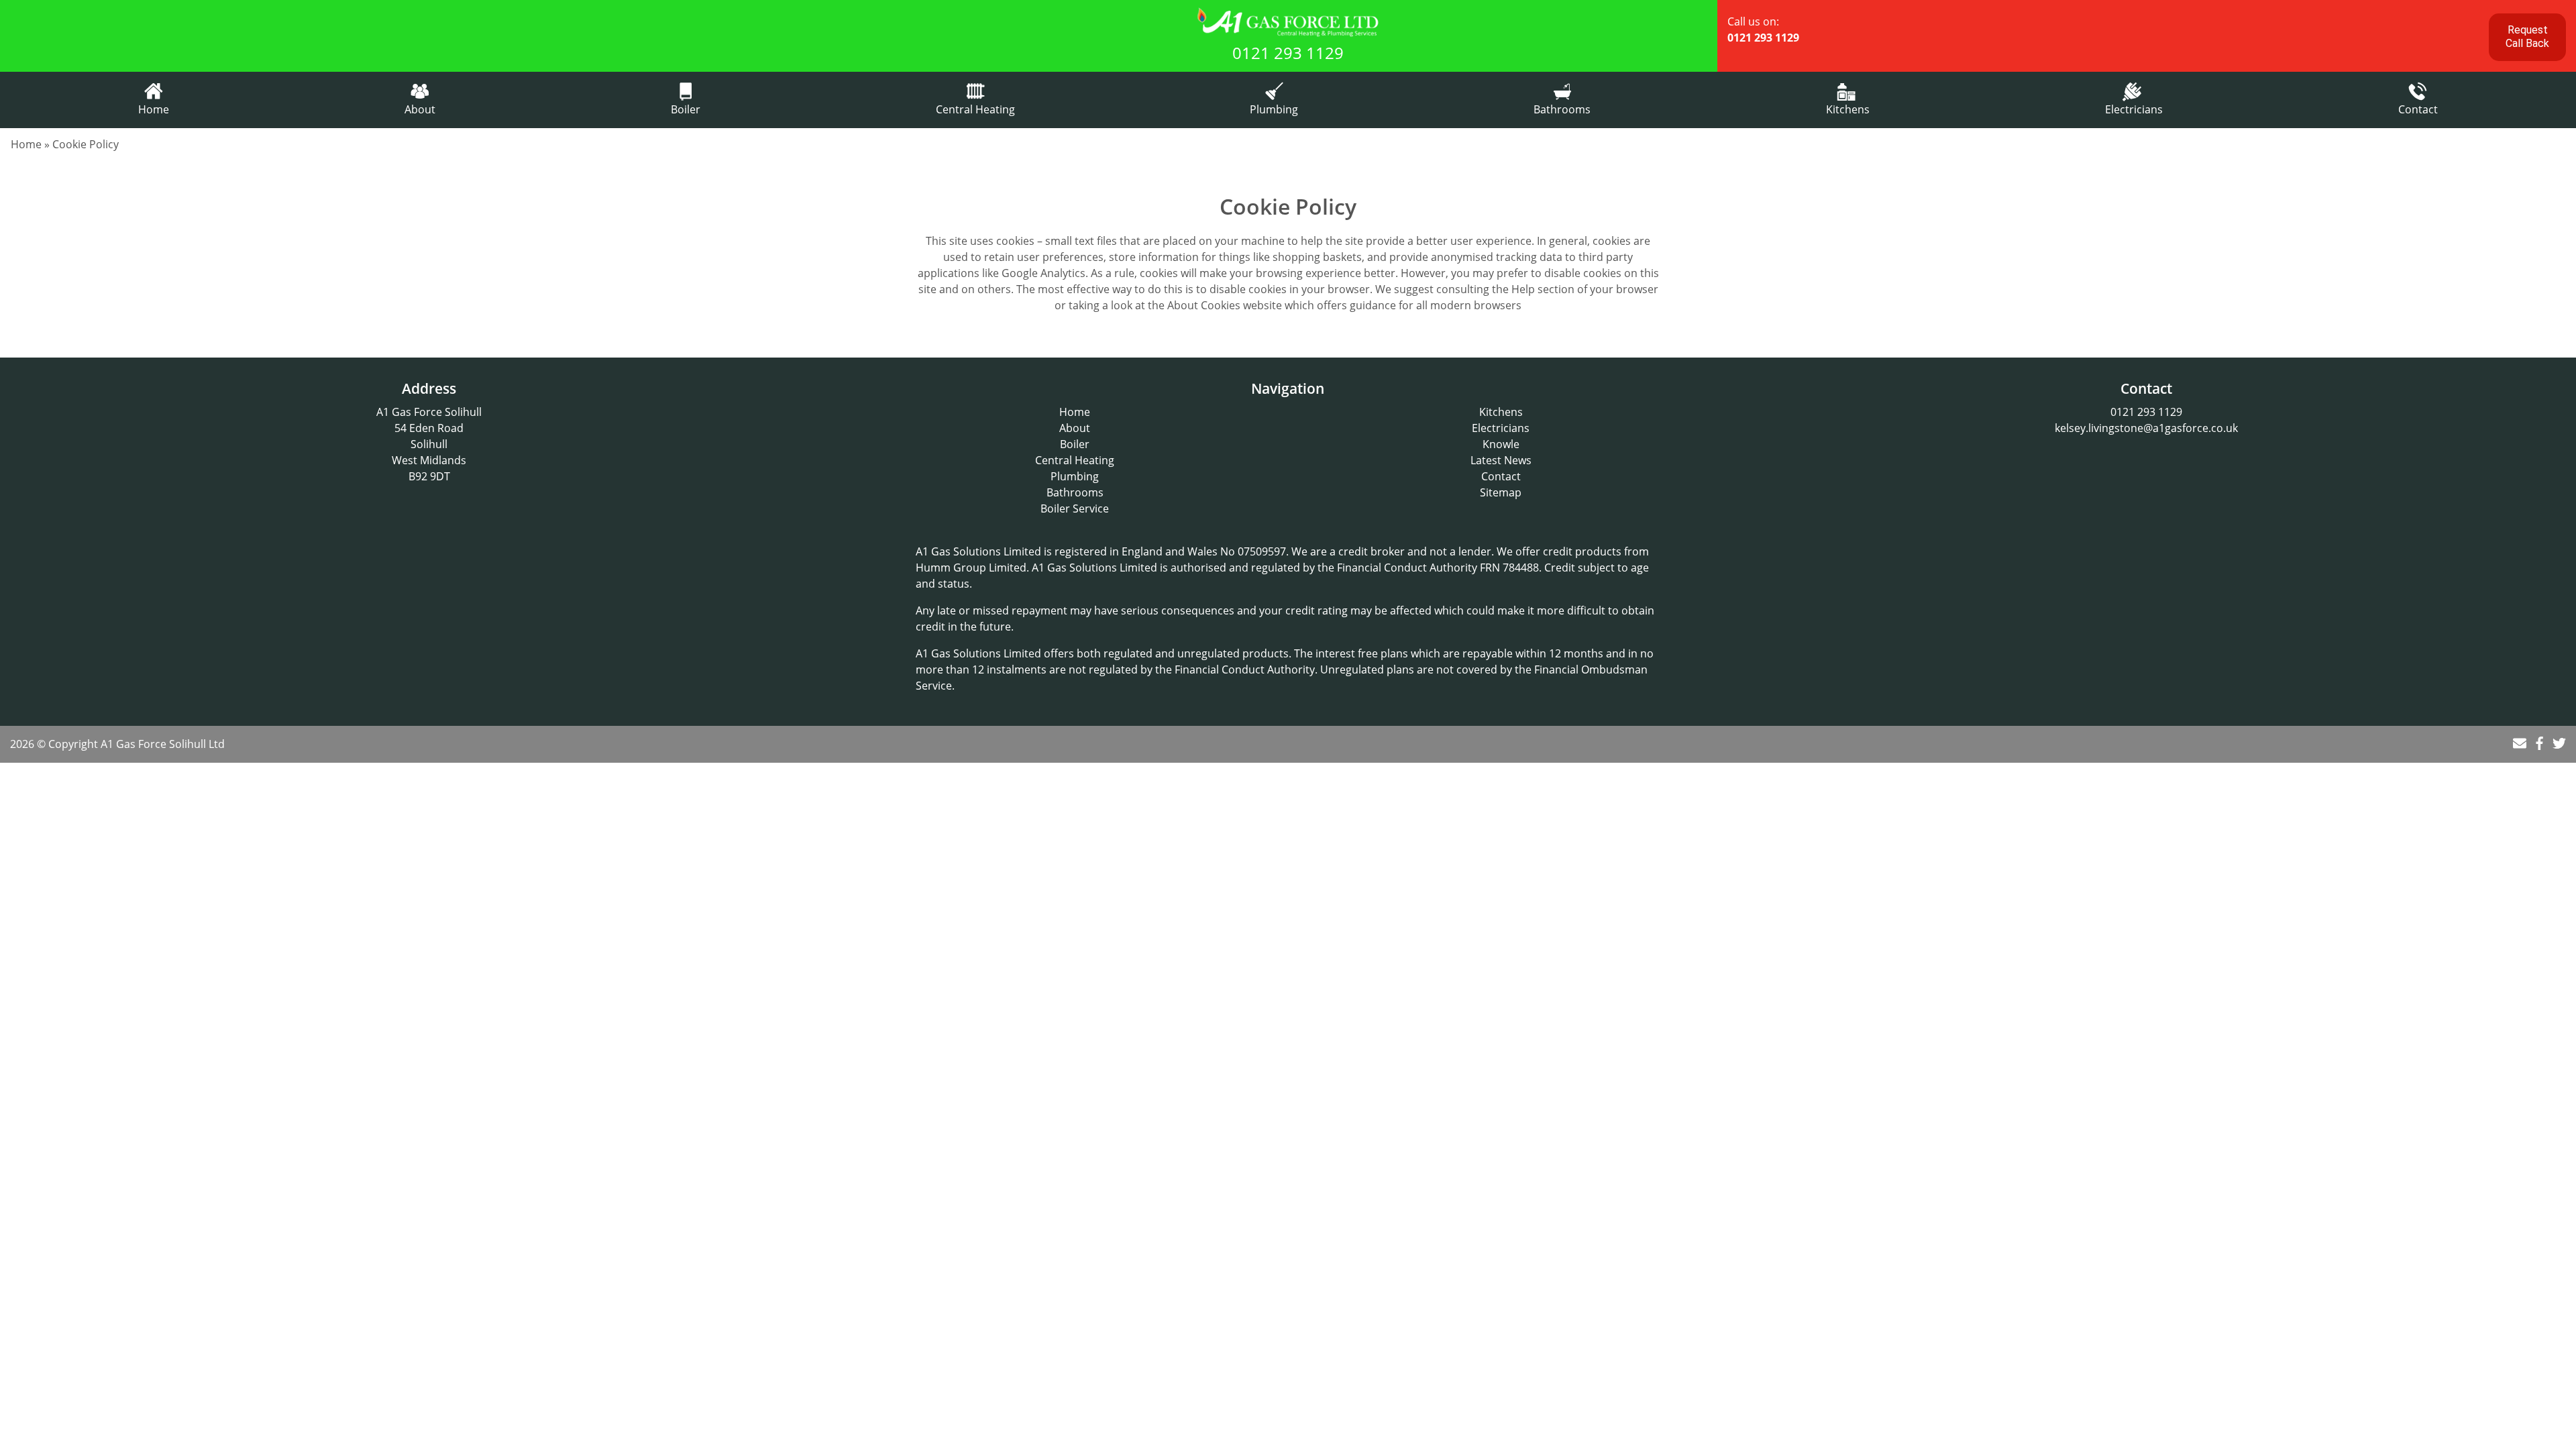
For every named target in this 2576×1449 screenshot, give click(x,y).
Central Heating (975, 109)
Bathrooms (1562, 109)
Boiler (686, 109)
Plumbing (1274, 109)
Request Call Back (2527, 37)
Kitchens (1848, 109)
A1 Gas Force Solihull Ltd (163, 744)
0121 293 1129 (1288, 53)
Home (154, 109)
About (420, 109)
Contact (2418, 109)
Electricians (2134, 109)
